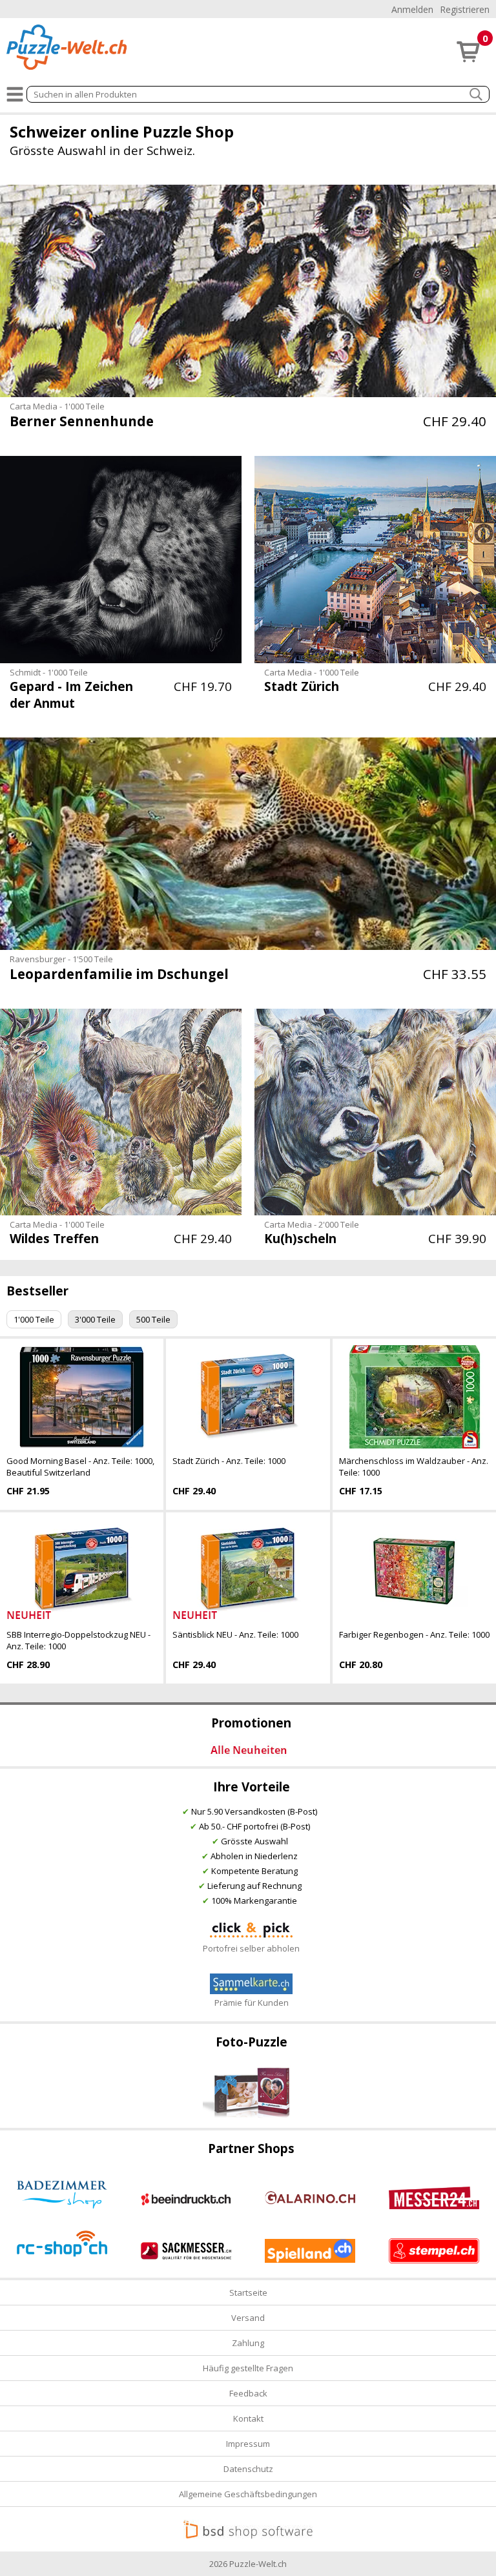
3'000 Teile (95, 1319)
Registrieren (465, 9)
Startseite (248, 2293)
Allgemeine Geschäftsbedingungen (248, 2494)
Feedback (248, 2393)
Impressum (248, 2444)
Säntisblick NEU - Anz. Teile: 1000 (235, 1634)
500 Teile (153, 1319)
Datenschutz (248, 2469)
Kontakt (248, 2418)
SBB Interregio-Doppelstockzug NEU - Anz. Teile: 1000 (78, 1640)
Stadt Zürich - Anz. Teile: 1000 (229, 1461)
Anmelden (412, 9)
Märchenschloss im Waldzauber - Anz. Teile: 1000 (414, 1467)
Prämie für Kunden (252, 2003)
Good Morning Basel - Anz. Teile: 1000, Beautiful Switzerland (80, 1467)
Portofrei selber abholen (251, 1948)
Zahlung (248, 2343)
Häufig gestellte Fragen (248, 2368)
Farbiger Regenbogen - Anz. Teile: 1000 (414, 1634)
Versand (248, 2318)
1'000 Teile (34, 1319)
